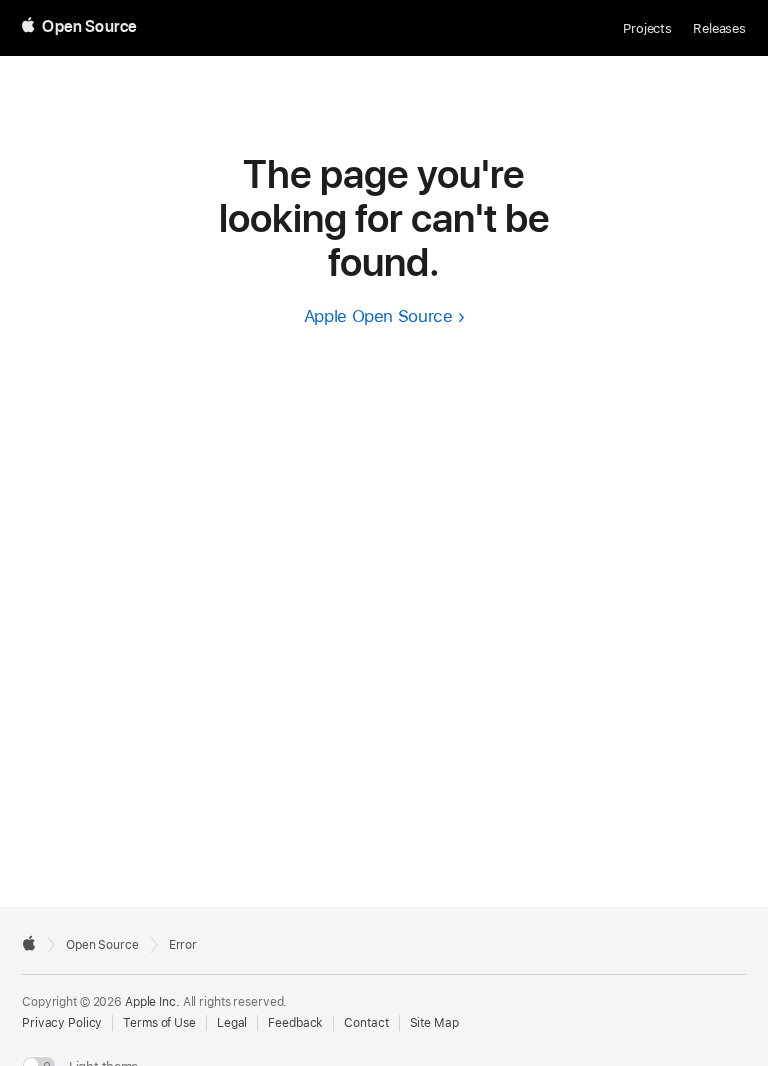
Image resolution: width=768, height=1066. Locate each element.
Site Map (434, 1023)
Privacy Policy (62, 1023)
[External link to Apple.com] (29, 943)
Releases (719, 28)
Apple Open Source (378, 316)
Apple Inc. (152, 1002)
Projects (647, 28)
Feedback (295, 1023)
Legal (232, 1023)
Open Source (102, 945)
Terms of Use (159, 1023)
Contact (366, 1023)
